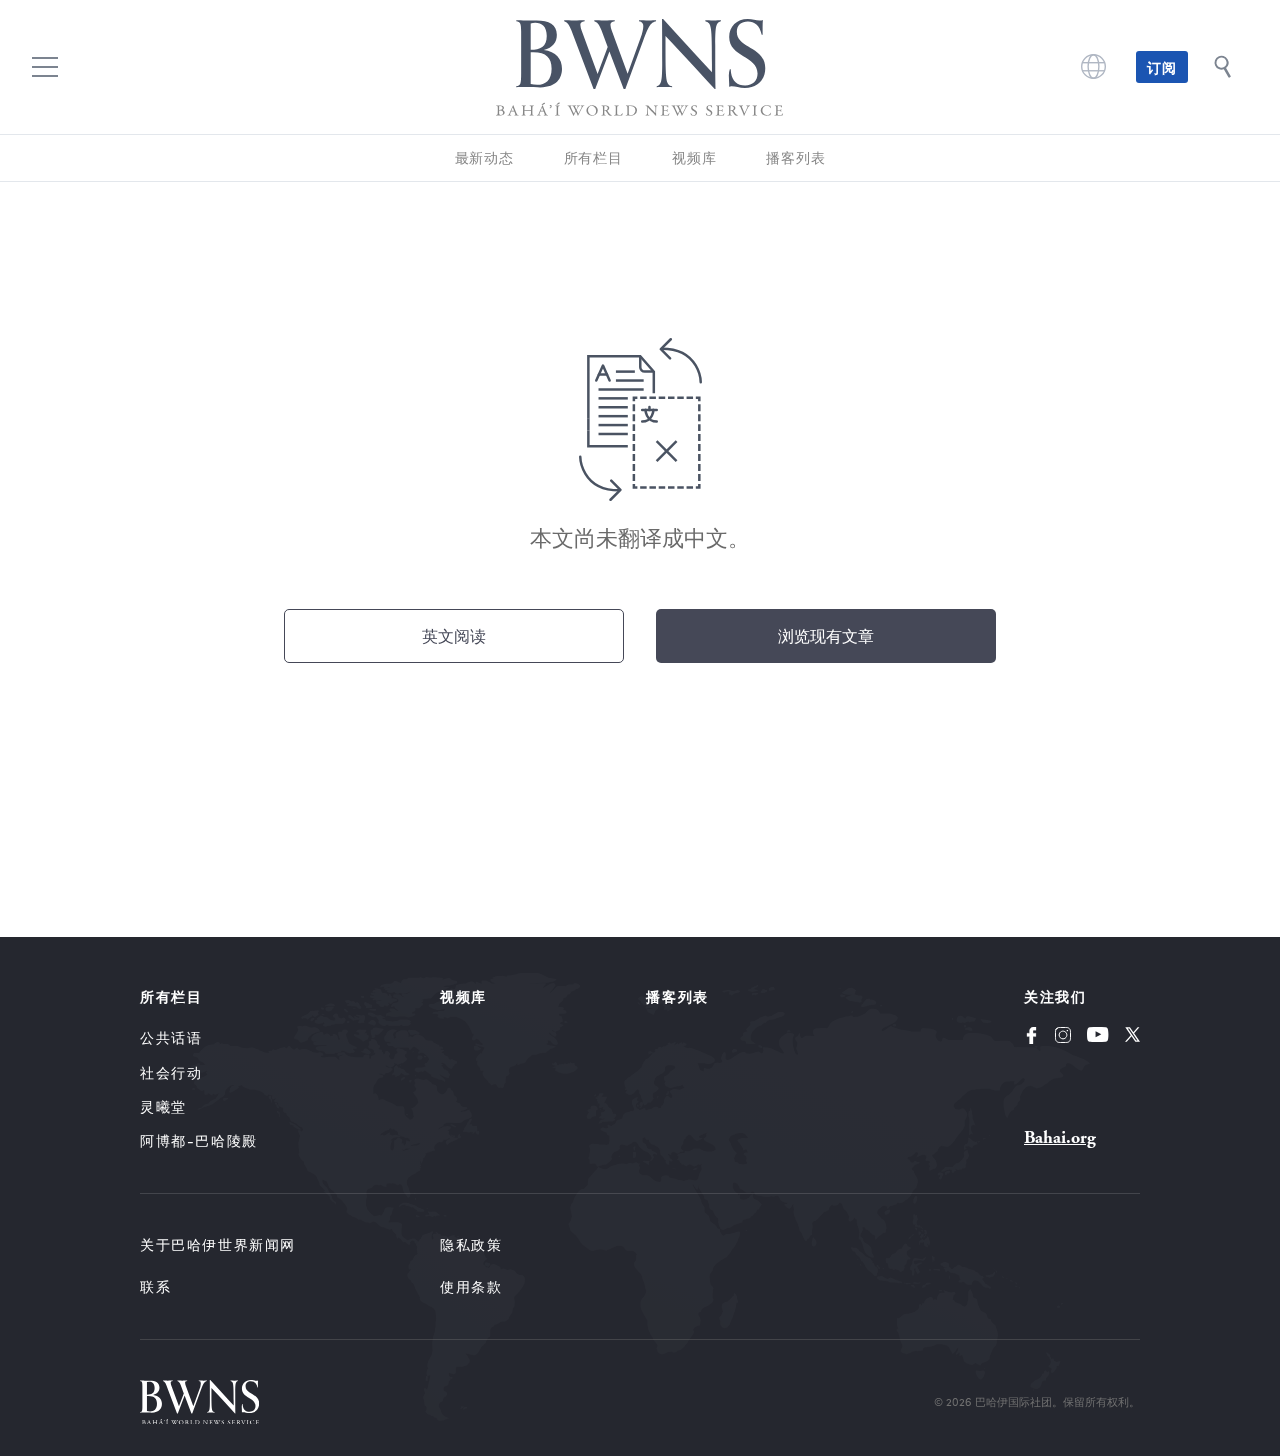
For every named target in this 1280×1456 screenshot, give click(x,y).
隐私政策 (471, 1244)
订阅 (1162, 67)
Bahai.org (1060, 1137)
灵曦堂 (163, 1106)
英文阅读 (454, 635)
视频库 (694, 157)
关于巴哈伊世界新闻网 (218, 1244)
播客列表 (795, 157)
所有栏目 (593, 157)
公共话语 (171, 1037)
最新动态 (484, 157)
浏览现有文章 (826, 635)
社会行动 (171, 1072)
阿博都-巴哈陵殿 (199, 1140)
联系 (155, 1286)
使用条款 (471, 1286)
